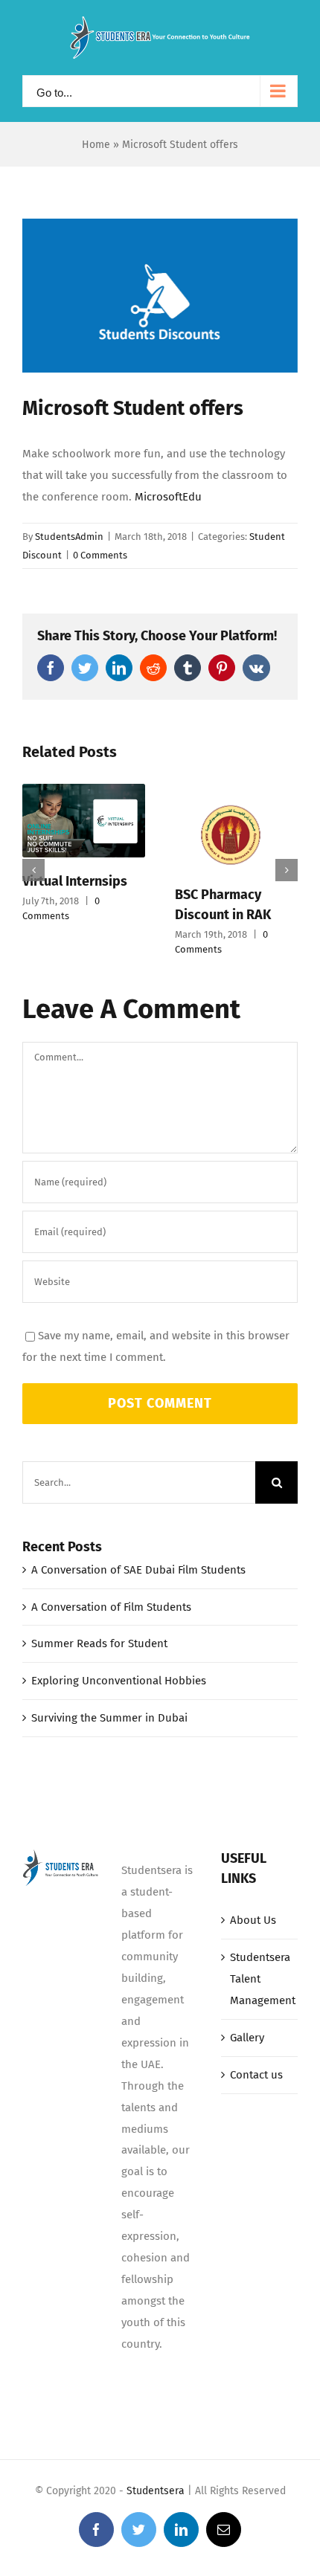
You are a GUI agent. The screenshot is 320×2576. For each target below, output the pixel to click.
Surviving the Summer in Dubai (109, 1718)
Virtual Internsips (75, 881)
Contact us (256, 2075)
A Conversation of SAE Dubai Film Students (138, 1570)
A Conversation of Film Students (111, 1607)
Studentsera (156, 2491)
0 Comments (100, 555)
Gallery (247, 2038)
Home (96, 145)
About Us (253, 1920)
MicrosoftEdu (168, 497)
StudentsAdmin (69, 537)
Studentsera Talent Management (260, 1979)
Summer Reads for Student (99, 1643)
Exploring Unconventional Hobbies (119, 1681)
